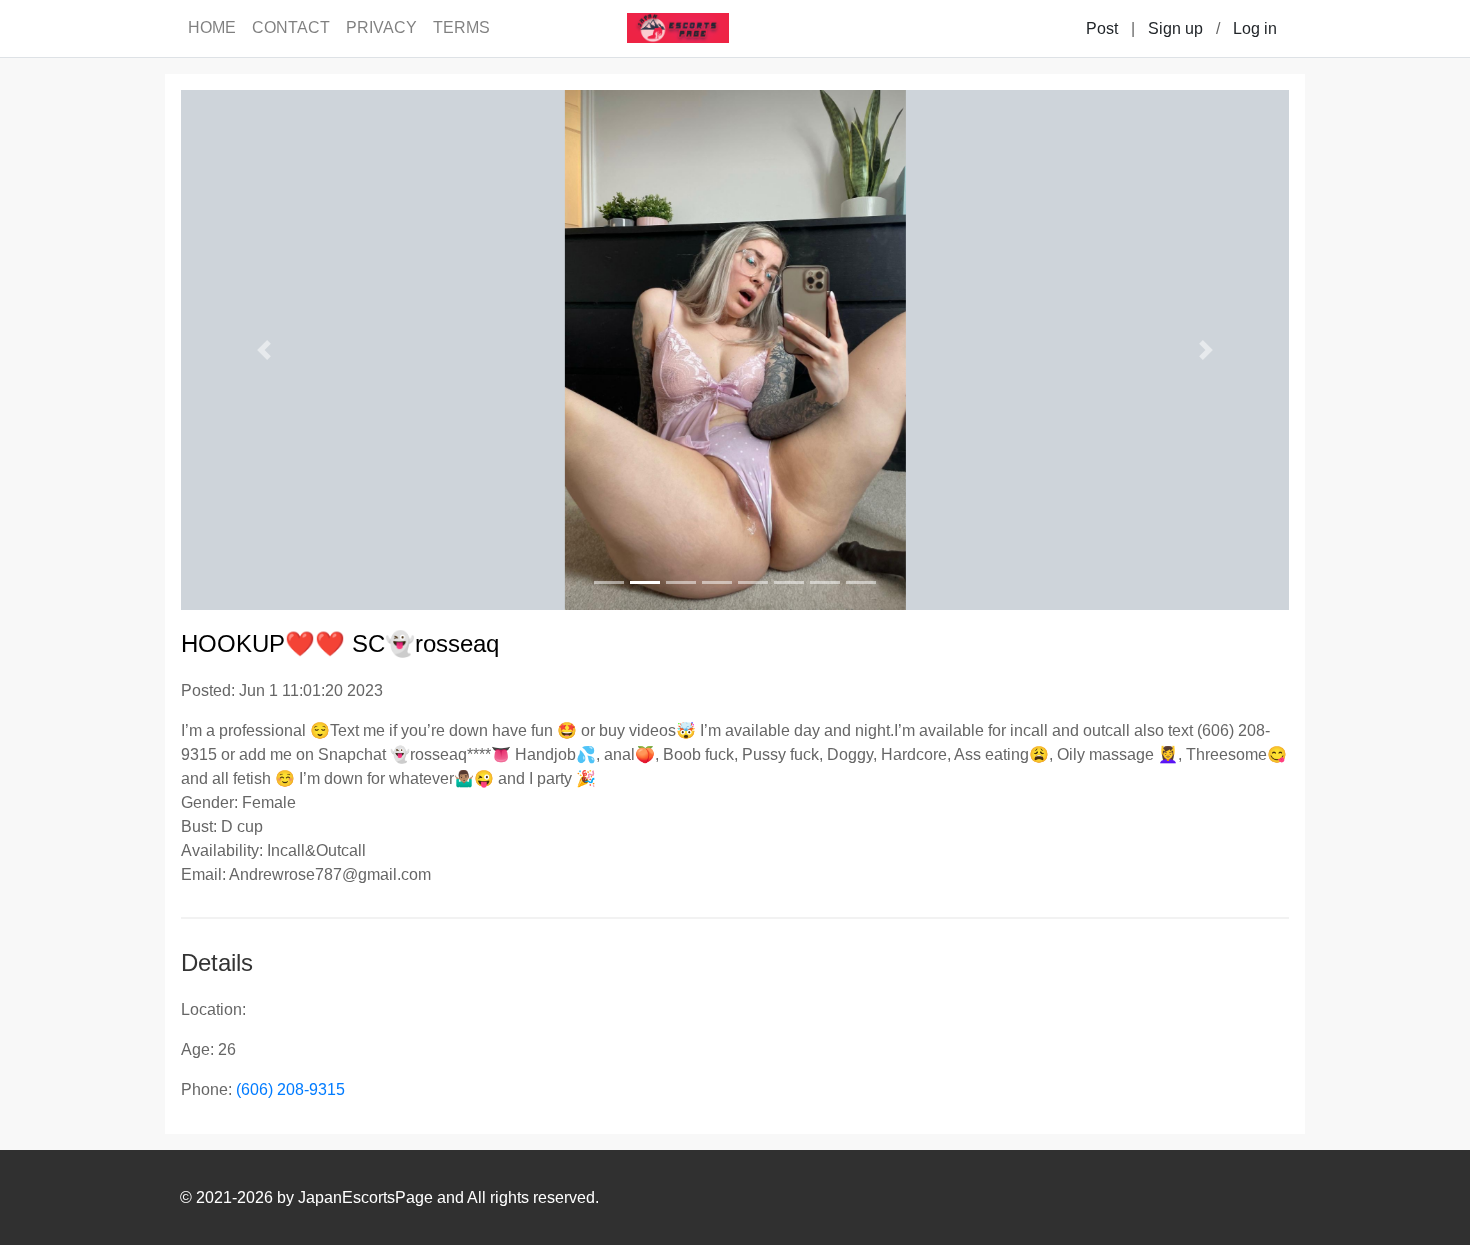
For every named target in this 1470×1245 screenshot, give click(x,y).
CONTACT (291, 27)
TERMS (461, 27)
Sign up (1175, 28)
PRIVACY (381, 27)
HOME (212, 27)
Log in (1255, 28)
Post (1102, 28)
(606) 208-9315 (290, 1089)
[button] (264, 350)
